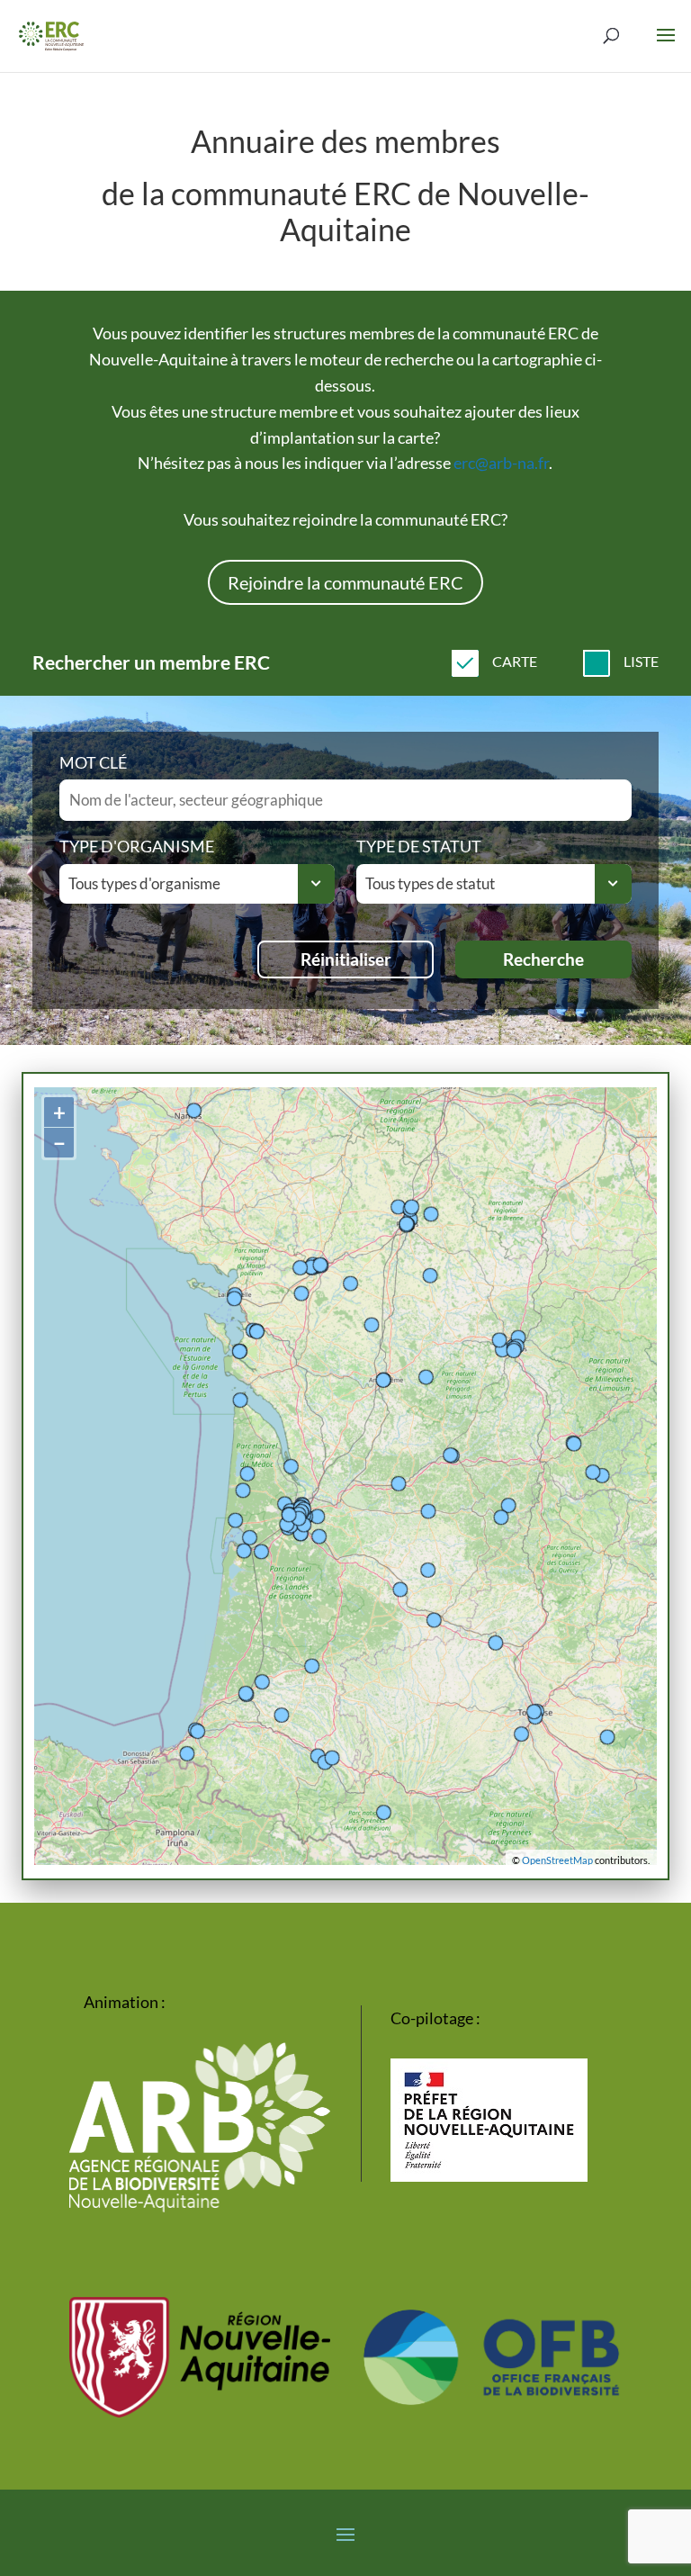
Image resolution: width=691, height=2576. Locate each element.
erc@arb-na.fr (501, 463)
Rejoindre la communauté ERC (345, 582)
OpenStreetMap (557, 1860)
